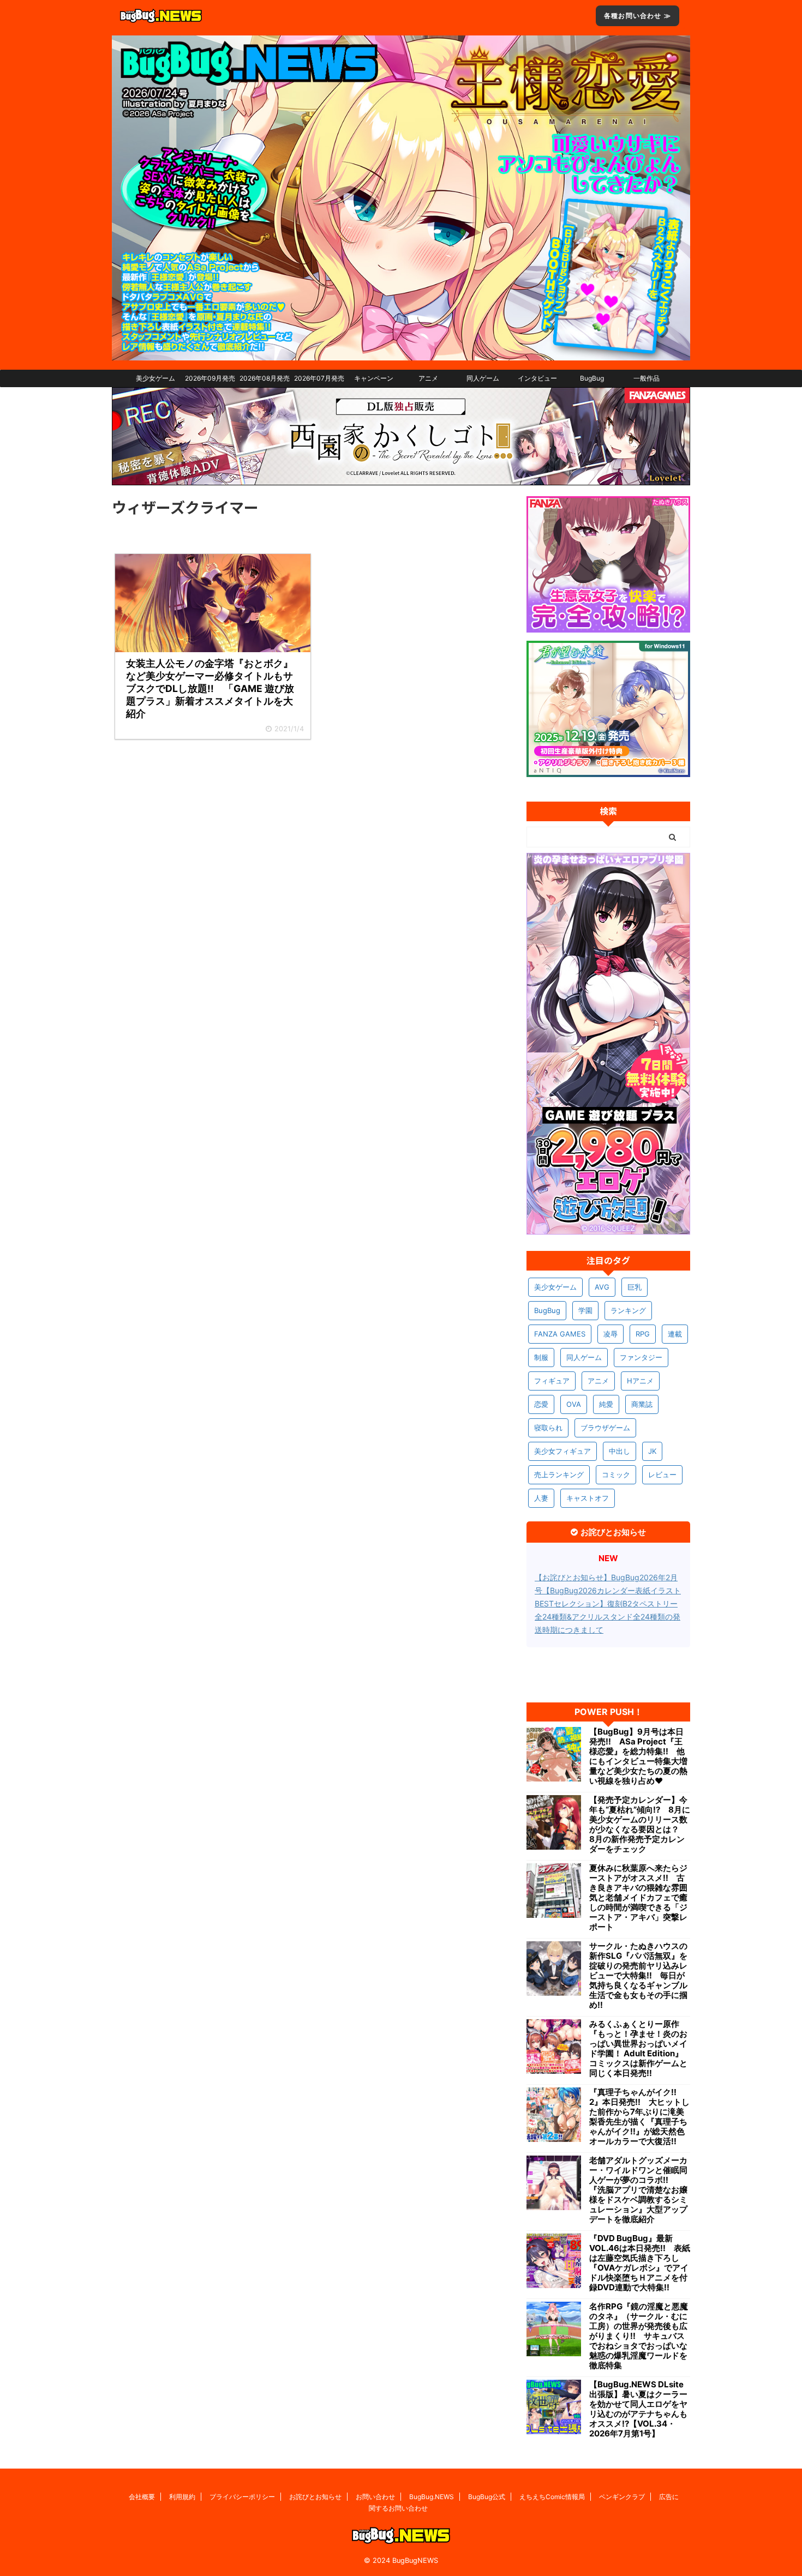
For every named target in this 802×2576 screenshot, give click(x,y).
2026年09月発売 (210, 378)
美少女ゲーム (155, 378)
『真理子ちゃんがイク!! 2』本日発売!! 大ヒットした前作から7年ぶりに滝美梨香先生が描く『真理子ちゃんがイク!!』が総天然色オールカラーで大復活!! (639, 2117)
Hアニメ (640, 1381)
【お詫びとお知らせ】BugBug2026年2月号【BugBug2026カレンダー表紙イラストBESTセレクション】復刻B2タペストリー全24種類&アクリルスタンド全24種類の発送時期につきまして (608, 1603)
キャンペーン (374, 378)
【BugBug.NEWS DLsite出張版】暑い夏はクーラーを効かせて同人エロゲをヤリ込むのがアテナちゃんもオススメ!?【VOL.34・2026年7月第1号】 (638, 2409)
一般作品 (647, 378)
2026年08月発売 (265, 378)
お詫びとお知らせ (315, 2497)
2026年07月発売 (319, 378)
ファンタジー (641, 1357)
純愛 (606, 1404)
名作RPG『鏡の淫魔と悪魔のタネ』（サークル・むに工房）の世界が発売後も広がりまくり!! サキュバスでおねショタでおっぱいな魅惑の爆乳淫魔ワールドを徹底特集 (639, 2336)
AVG (602, 1287)
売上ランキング (559, 1474)
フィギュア (552, 1381)
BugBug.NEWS (432, 2497)
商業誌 (642, 1404)
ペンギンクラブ (622, 2497)
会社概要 (142, 2497)
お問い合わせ (375, 2497)
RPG (643, 1334)
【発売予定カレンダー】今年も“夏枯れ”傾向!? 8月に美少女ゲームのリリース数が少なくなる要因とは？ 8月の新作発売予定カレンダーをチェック (640, 1825)
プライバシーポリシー (242, 2497)
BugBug (592, 378)
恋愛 (541, 1404)
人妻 (541, 1498)
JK (652, 1451)
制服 (541, 1357)
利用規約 (182, 2497)
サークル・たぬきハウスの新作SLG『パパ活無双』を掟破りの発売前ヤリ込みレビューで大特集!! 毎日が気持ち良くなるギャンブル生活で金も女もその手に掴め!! (638, 1976)
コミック (616, 1474)
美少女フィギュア (562, 1451)
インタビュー (537, 378)
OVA (574, 1404)
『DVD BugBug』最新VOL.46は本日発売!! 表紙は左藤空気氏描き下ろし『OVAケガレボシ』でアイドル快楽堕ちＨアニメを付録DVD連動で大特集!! (640, 2263)
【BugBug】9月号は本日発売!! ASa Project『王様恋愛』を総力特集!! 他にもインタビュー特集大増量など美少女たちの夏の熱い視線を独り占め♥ (638, 1756)
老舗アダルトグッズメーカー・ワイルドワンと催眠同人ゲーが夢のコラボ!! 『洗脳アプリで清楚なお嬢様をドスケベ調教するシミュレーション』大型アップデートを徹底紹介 (638, 2190)
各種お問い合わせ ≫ (638, 16)
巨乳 (635, 1287)
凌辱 (611, 1334)
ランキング (628, 1310)
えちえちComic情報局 (552, 2497)
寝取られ (548, 1428)
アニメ (428, 378)
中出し (620, 1451)
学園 (585, 1310)
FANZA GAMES (560, 1334)
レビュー (662, 1474)
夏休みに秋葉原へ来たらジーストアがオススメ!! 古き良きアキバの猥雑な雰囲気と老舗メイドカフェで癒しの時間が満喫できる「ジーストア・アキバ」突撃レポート (638, 1898)
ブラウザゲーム (605, 1428)
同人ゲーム (483, 378)
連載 (675, 1334)
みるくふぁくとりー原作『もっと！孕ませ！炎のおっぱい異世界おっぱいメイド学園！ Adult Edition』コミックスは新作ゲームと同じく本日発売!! (638, 2049)
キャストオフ (588, 1498)
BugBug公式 (487, 2497)
